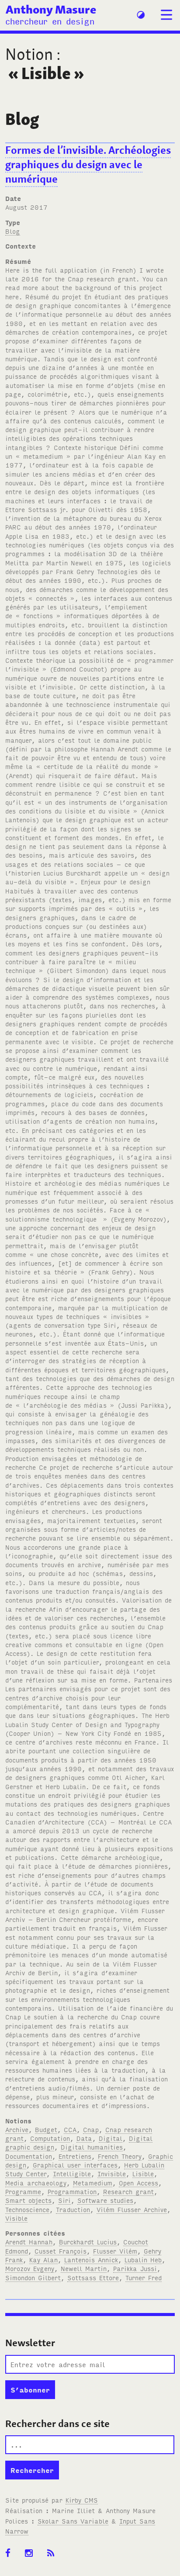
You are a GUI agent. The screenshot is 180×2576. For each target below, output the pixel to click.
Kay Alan (43, 2259)
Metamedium (93, 2183)
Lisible (143, 2173)
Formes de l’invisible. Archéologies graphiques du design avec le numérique (88, 164)
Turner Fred (144, 2277)
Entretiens (75, 2156)
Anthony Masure (51, 9)
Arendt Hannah (29, 2242)
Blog (13, 231)
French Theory (120, 2156)
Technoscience (27, 2209)
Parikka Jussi (135, 2268)
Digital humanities (92, 2147)
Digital (111, 2138)
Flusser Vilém (115, 2251)
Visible (16, 2218)
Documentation (29, 2156)
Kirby (82, 2500)
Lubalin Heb (143, 2259)
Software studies (105, 2200)
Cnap (91, 2129)
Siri (64, 2200)
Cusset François (61, 2251)
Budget (46, 2129)
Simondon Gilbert (33, 2277)
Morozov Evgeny (30, 2268)
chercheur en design (50, 21)
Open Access (138, 2183)
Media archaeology (36, 2183)
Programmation (72, 2191)
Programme (23, 2191)
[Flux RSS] (54, 2553)
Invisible (112, 2173)
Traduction (73, 2209)
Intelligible (72, 2173)
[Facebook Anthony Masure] (11, 2553)
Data (84, 2138)
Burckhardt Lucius (88, 2242)
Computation (50, 2138)
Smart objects (28, 2200)
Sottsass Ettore (93, 2277)
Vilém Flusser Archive (132, 2209)
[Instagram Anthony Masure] (32, 2553)
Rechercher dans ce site (57, 2424)
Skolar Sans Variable (73, 2521)
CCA (70, 2129)
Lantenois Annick (91, 2259)
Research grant (128, 2191)
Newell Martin (84, 2268)
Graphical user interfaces (75, 2165)
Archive (17, 2129)
